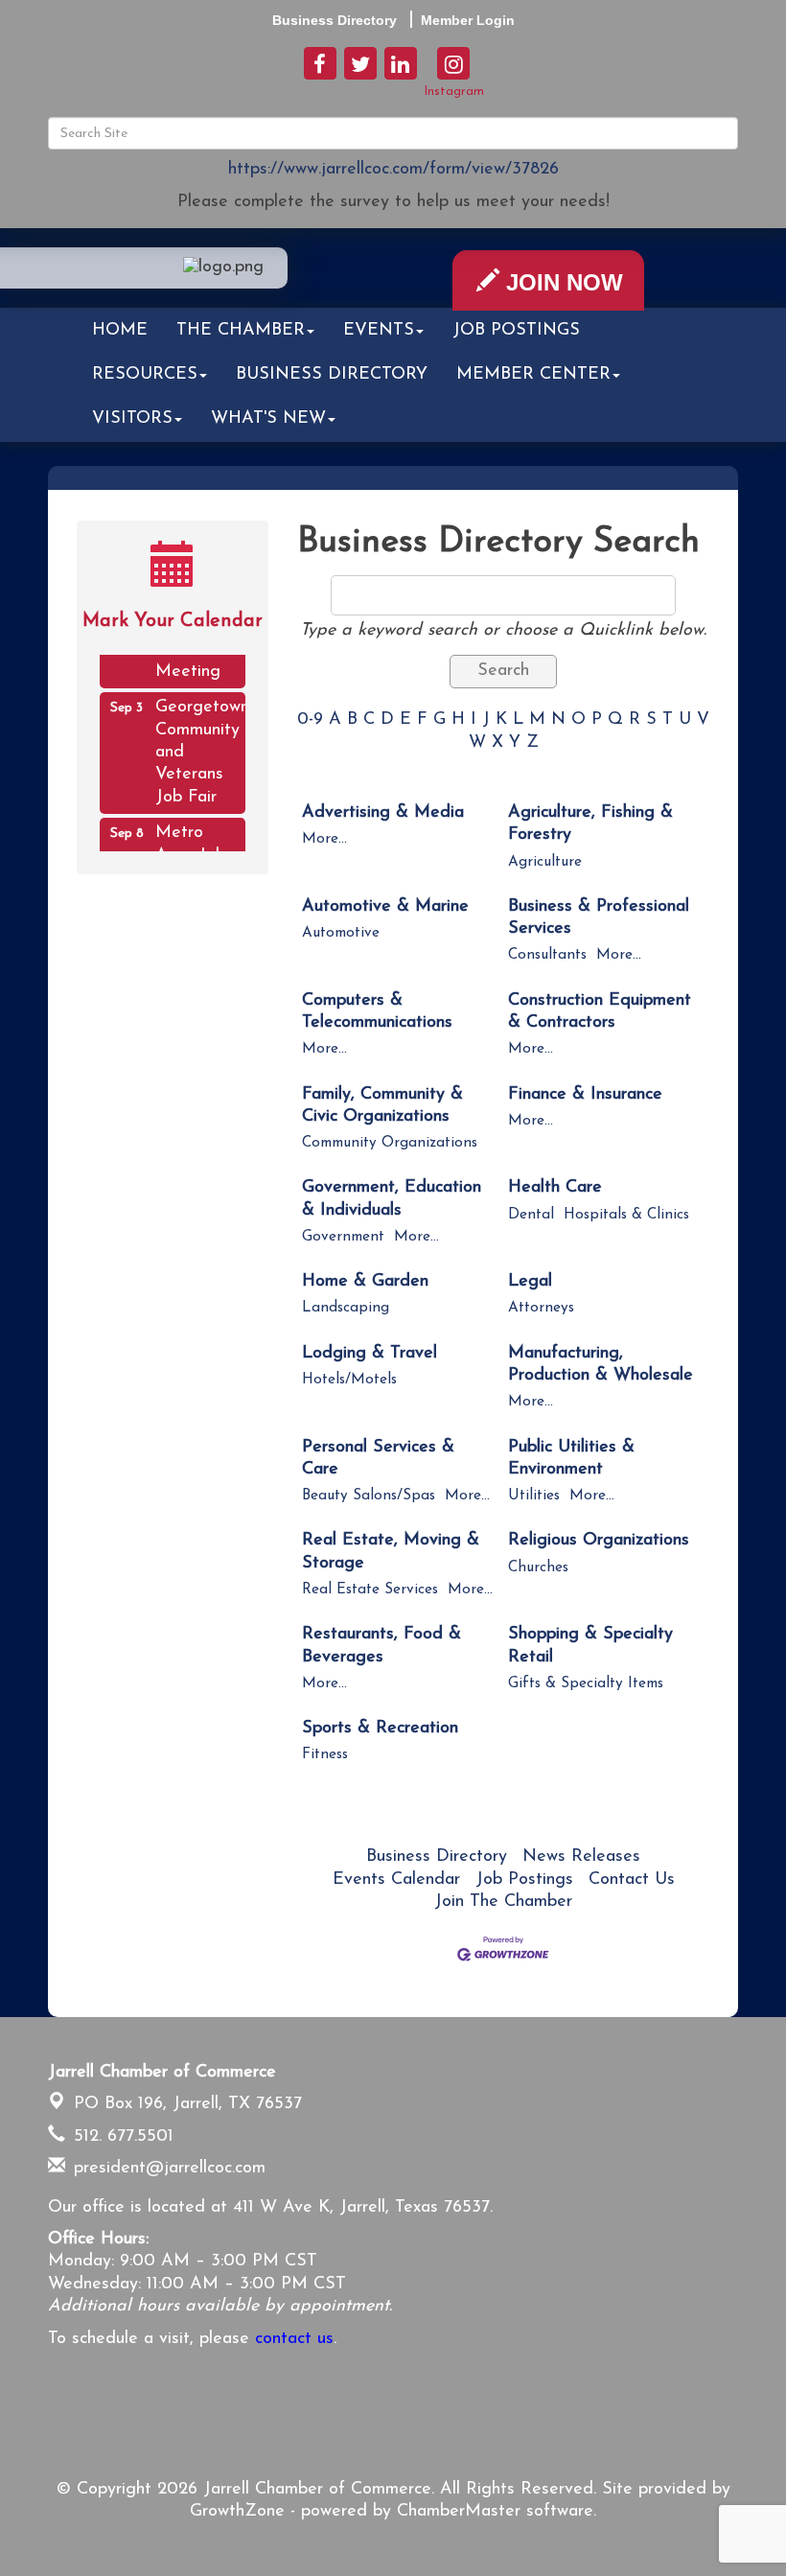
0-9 (310, 720)
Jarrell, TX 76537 (188, 2104)
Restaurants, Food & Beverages (381, 1646)
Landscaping (346, 1308)
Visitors (132, 419)
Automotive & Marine (385, 907)
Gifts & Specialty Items (586, 1684)
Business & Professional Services (599, 918)
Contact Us (632, 1880)
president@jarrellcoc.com (167, 2169)
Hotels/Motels (349, 1380)
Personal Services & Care (378, 1459)
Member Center (533, 375)
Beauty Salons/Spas (369, 1496)
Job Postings (516, 331)
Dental (531, 1215)
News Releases (581, 1857)
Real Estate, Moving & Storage (391, 1552)
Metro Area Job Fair (190, 847)
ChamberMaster (459, 2512)
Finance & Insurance (585, 1095)
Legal (530, 1282)
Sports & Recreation (380, 1729)
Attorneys (541, 1308)
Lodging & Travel (370, 1354)
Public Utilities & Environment (571, 1459)
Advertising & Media (383, 813)
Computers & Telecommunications (377, 1012)
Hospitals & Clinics (626, 1215)
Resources (145, 375)
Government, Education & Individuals (392, 1199)
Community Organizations (390, 1143)
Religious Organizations (599, 1541)
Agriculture (545, 862)
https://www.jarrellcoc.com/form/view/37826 (393, 170)
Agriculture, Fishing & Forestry (590, 824)
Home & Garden (365, 1282)
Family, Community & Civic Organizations (382, 1106)
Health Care (555, 1188)
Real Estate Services (370, 1590)
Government (343, 1237)
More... (324, 839)
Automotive (341, 933)
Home (120, 331)
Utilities (534, 1496)
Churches (538, 1568)
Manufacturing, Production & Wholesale (601, 1365)
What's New (268, 419)
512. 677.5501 (121, 2137)
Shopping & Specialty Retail (590, 1646)
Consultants (547, 955)
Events (379, 331)
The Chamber (241, 331)
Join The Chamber (503, 1902)
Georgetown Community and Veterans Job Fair (200, 744)
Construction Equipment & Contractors (600, 1012)
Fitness (325, 1755)
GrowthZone (237, 2512)
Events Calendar (396, 1880)
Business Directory (332, 375)
